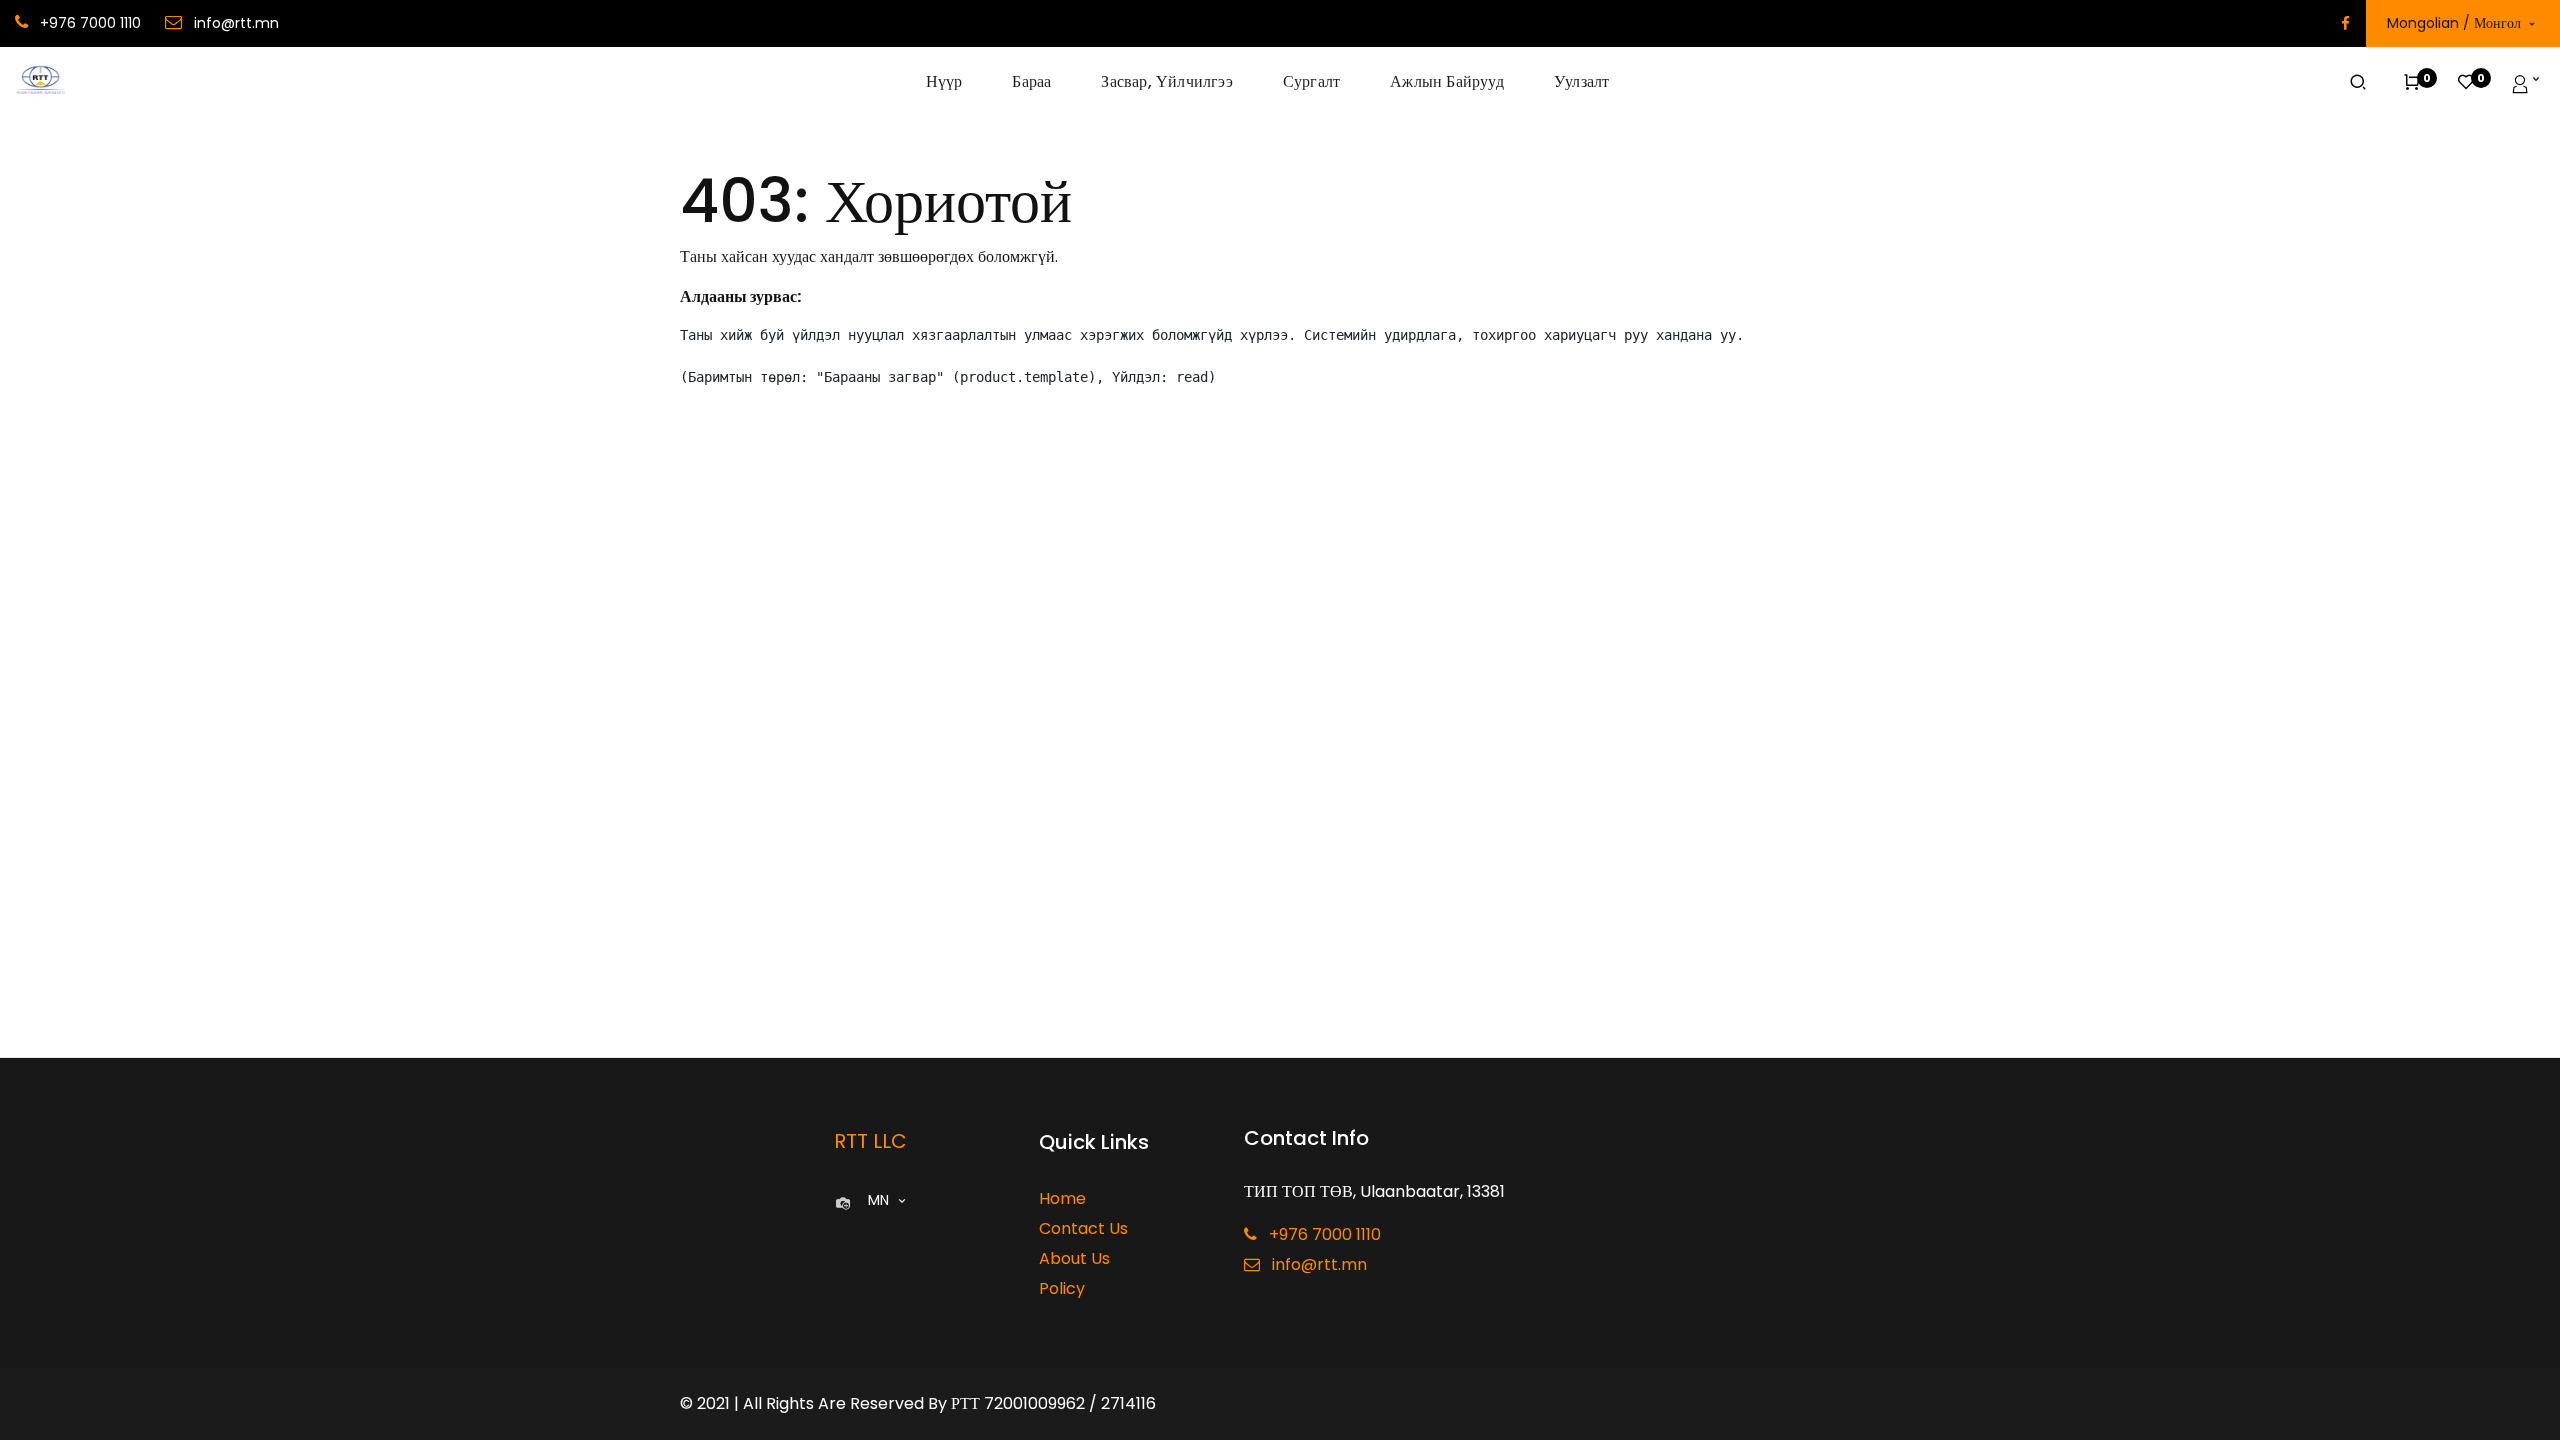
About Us (1074, 1258)
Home (1062, 1198)
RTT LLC (870, 1141)
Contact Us (1083, 1228)
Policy (1062, 1288)
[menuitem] (957, 82)
